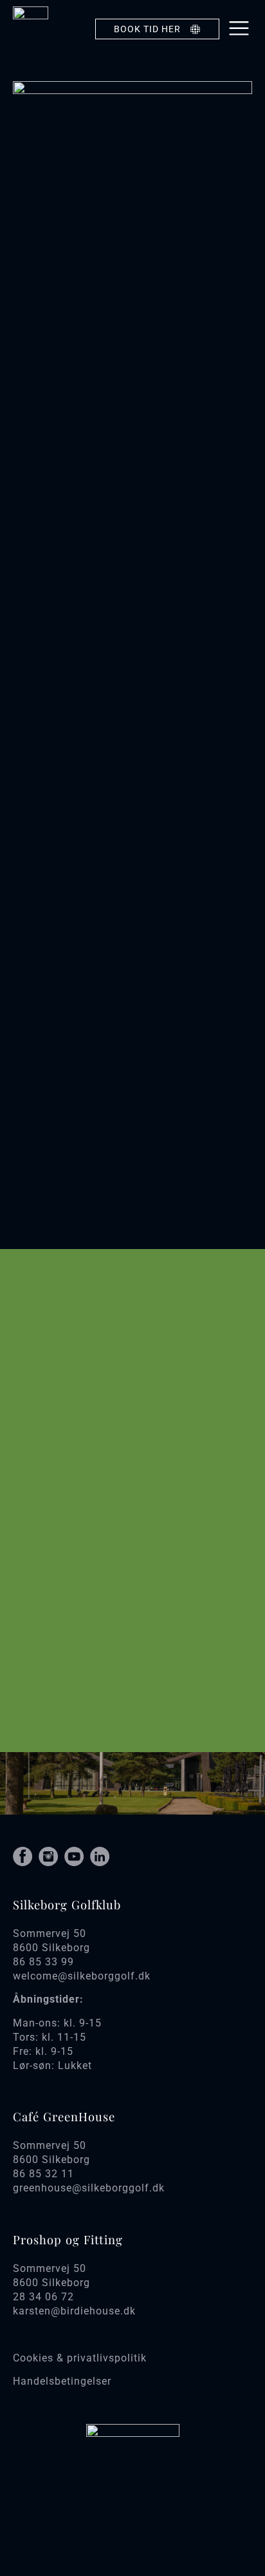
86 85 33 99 (43, 1962)
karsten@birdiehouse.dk (74, 2311)
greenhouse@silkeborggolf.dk (89, 2188)
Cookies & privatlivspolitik (80, 2358)
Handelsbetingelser (62, 2381)
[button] (239, 29)
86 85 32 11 (43, 2174)
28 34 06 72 (43, 2297)
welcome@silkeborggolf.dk (82, 1976)
